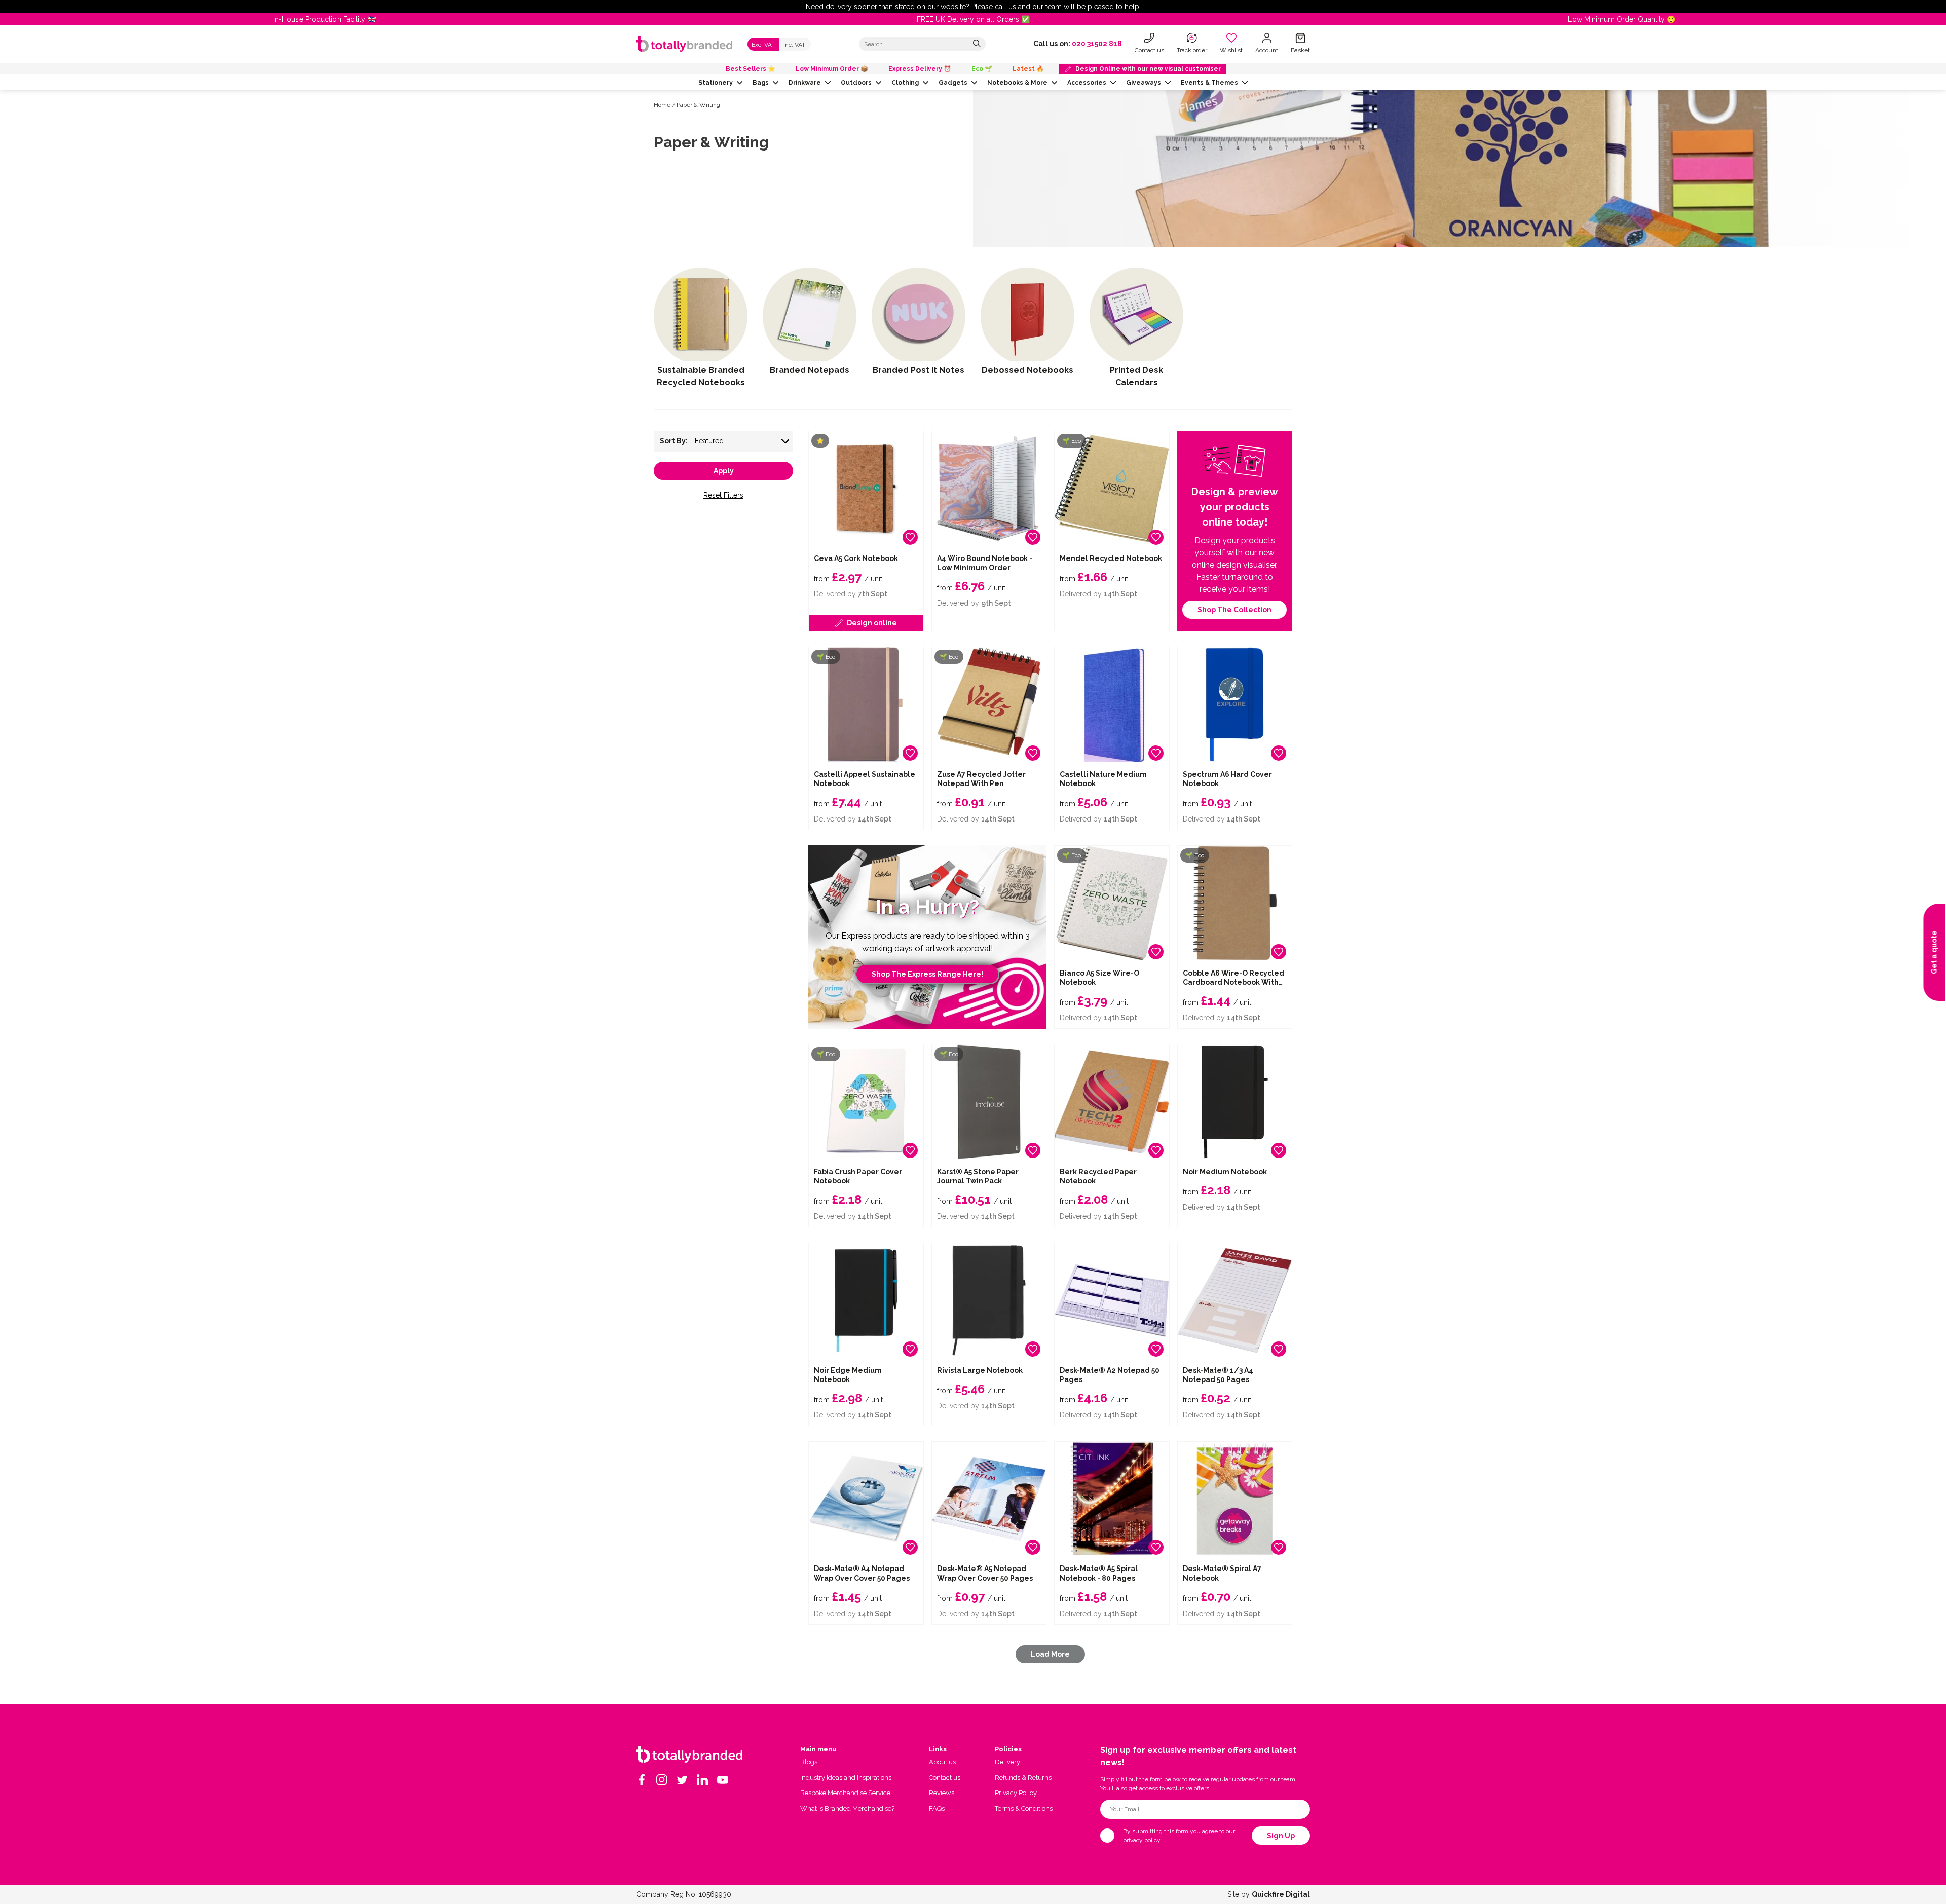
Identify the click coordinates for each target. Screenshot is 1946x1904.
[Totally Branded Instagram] (662, 1780)
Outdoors (856, 83)
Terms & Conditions (1024, 1808)
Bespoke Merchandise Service (845, 1793)
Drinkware (805, 83)
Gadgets (953, 83)
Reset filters (723, 495)
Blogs (809, 1762)
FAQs (937, 1808)
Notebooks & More (1017, 83)
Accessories (1087, 83)
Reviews (942, 1793)
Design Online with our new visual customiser (1148, 69)
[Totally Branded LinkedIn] (702, 1780)
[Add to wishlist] (910, 537)
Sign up (1281, 1836)
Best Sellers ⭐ (751, 69)
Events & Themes (1209, 83)
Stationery (716, 83)
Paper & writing (698, 105)
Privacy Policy (1016, 1793)
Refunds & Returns (1023, 1778)
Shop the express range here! (927, 974)
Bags (761, 83)
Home (662, 105)
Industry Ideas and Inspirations (846, 1778)
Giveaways (1144, 83)
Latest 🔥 (1028, 69)
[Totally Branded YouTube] (723, 1780)
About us (942, 1762)
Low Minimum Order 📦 (832, 69)
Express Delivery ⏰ (920, 69)
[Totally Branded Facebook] (642, 1780)
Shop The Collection (1234, 610)
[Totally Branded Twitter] (682, 1780)
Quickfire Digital (1281, 1894)
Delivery (1007, 1762)
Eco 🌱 (982, 69)
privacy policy (1142, 1840)
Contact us (945, 1778)
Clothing (905, 83)
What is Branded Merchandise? (847, 1808)
